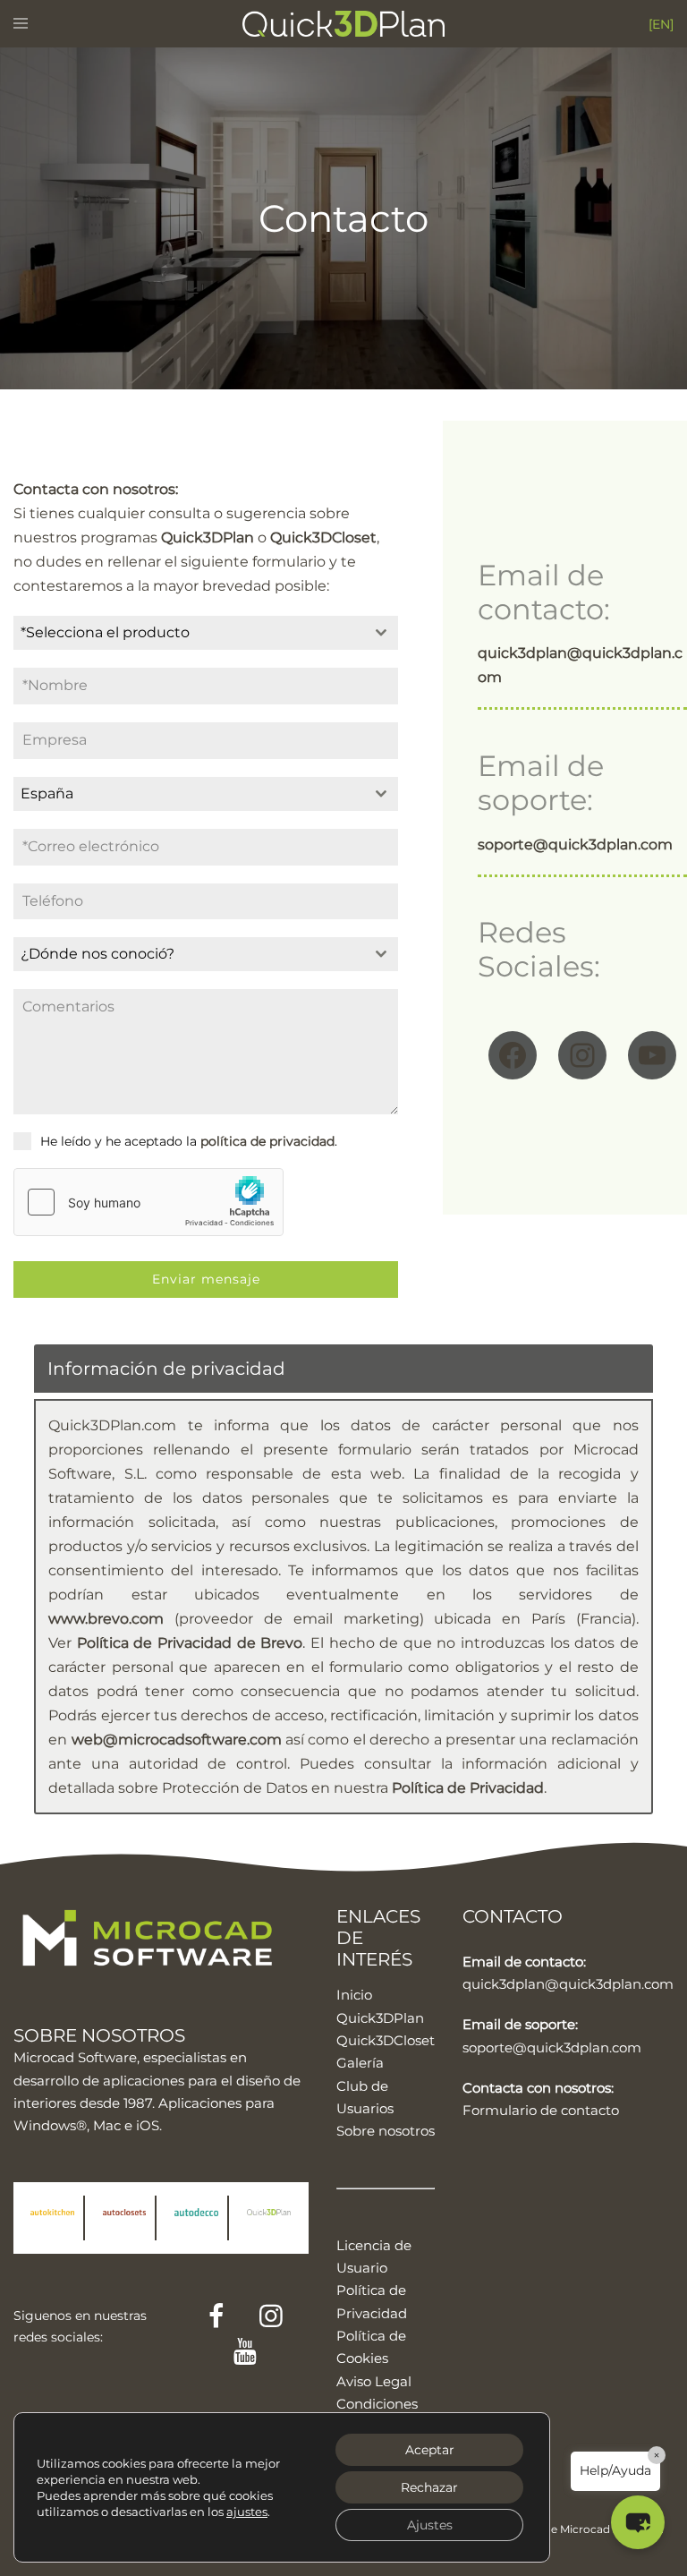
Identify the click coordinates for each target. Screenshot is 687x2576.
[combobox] (206, 633)
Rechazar (429, 2487)
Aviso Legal (374, 2381)
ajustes (247, 2512)
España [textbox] (47, 793)
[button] (638, 2522)
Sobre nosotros (386, 2131)
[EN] (661, 24)
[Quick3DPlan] (343, 23)
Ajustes (430, 2525)
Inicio (354, 1995)
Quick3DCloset (386, 2040)
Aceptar (430, 2450)
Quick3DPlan (380, 2018)
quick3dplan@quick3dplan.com (568, 1984)
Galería (360, 2063)
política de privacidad (267, 1141)
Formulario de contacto (541, 2110)
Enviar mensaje (206, 1279)
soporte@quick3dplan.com (552, 2047)
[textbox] (189, 633)
